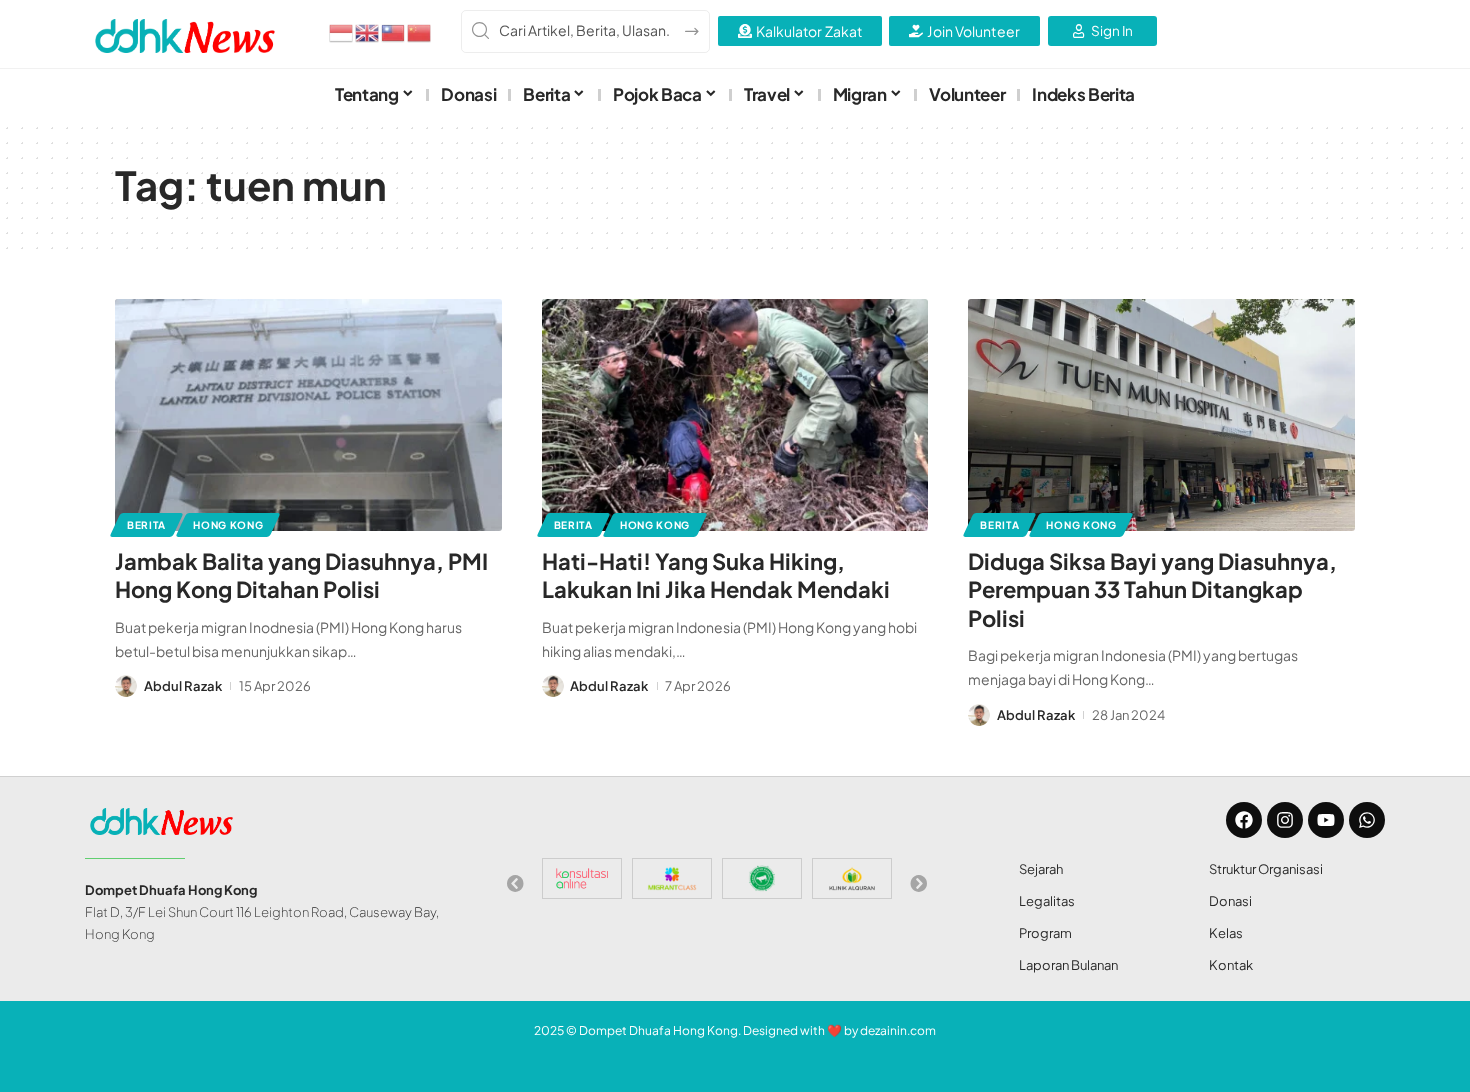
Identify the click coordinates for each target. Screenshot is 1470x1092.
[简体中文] (420, 31)
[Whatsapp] (1367, 820)
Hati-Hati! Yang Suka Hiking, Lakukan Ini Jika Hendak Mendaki (716, 575)
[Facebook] (1244, 820)
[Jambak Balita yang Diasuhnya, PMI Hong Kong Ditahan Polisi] (308, 415)
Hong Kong (228, 525)
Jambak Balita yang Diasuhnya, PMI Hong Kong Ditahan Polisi (301, 575)
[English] (368, 31)
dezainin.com (898, 1030)
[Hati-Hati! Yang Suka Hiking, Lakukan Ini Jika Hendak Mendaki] (735, 415)
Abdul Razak (183, 686)
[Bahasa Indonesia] (342, 31)
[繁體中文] (394, 31)
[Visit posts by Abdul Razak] (126, 686)
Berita (146, 525)
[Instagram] (1285, 820)
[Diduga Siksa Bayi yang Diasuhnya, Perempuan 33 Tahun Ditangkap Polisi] (1161, 415)
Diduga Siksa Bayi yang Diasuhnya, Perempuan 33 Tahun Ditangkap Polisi (1152, 589)
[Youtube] (1326, 820)
